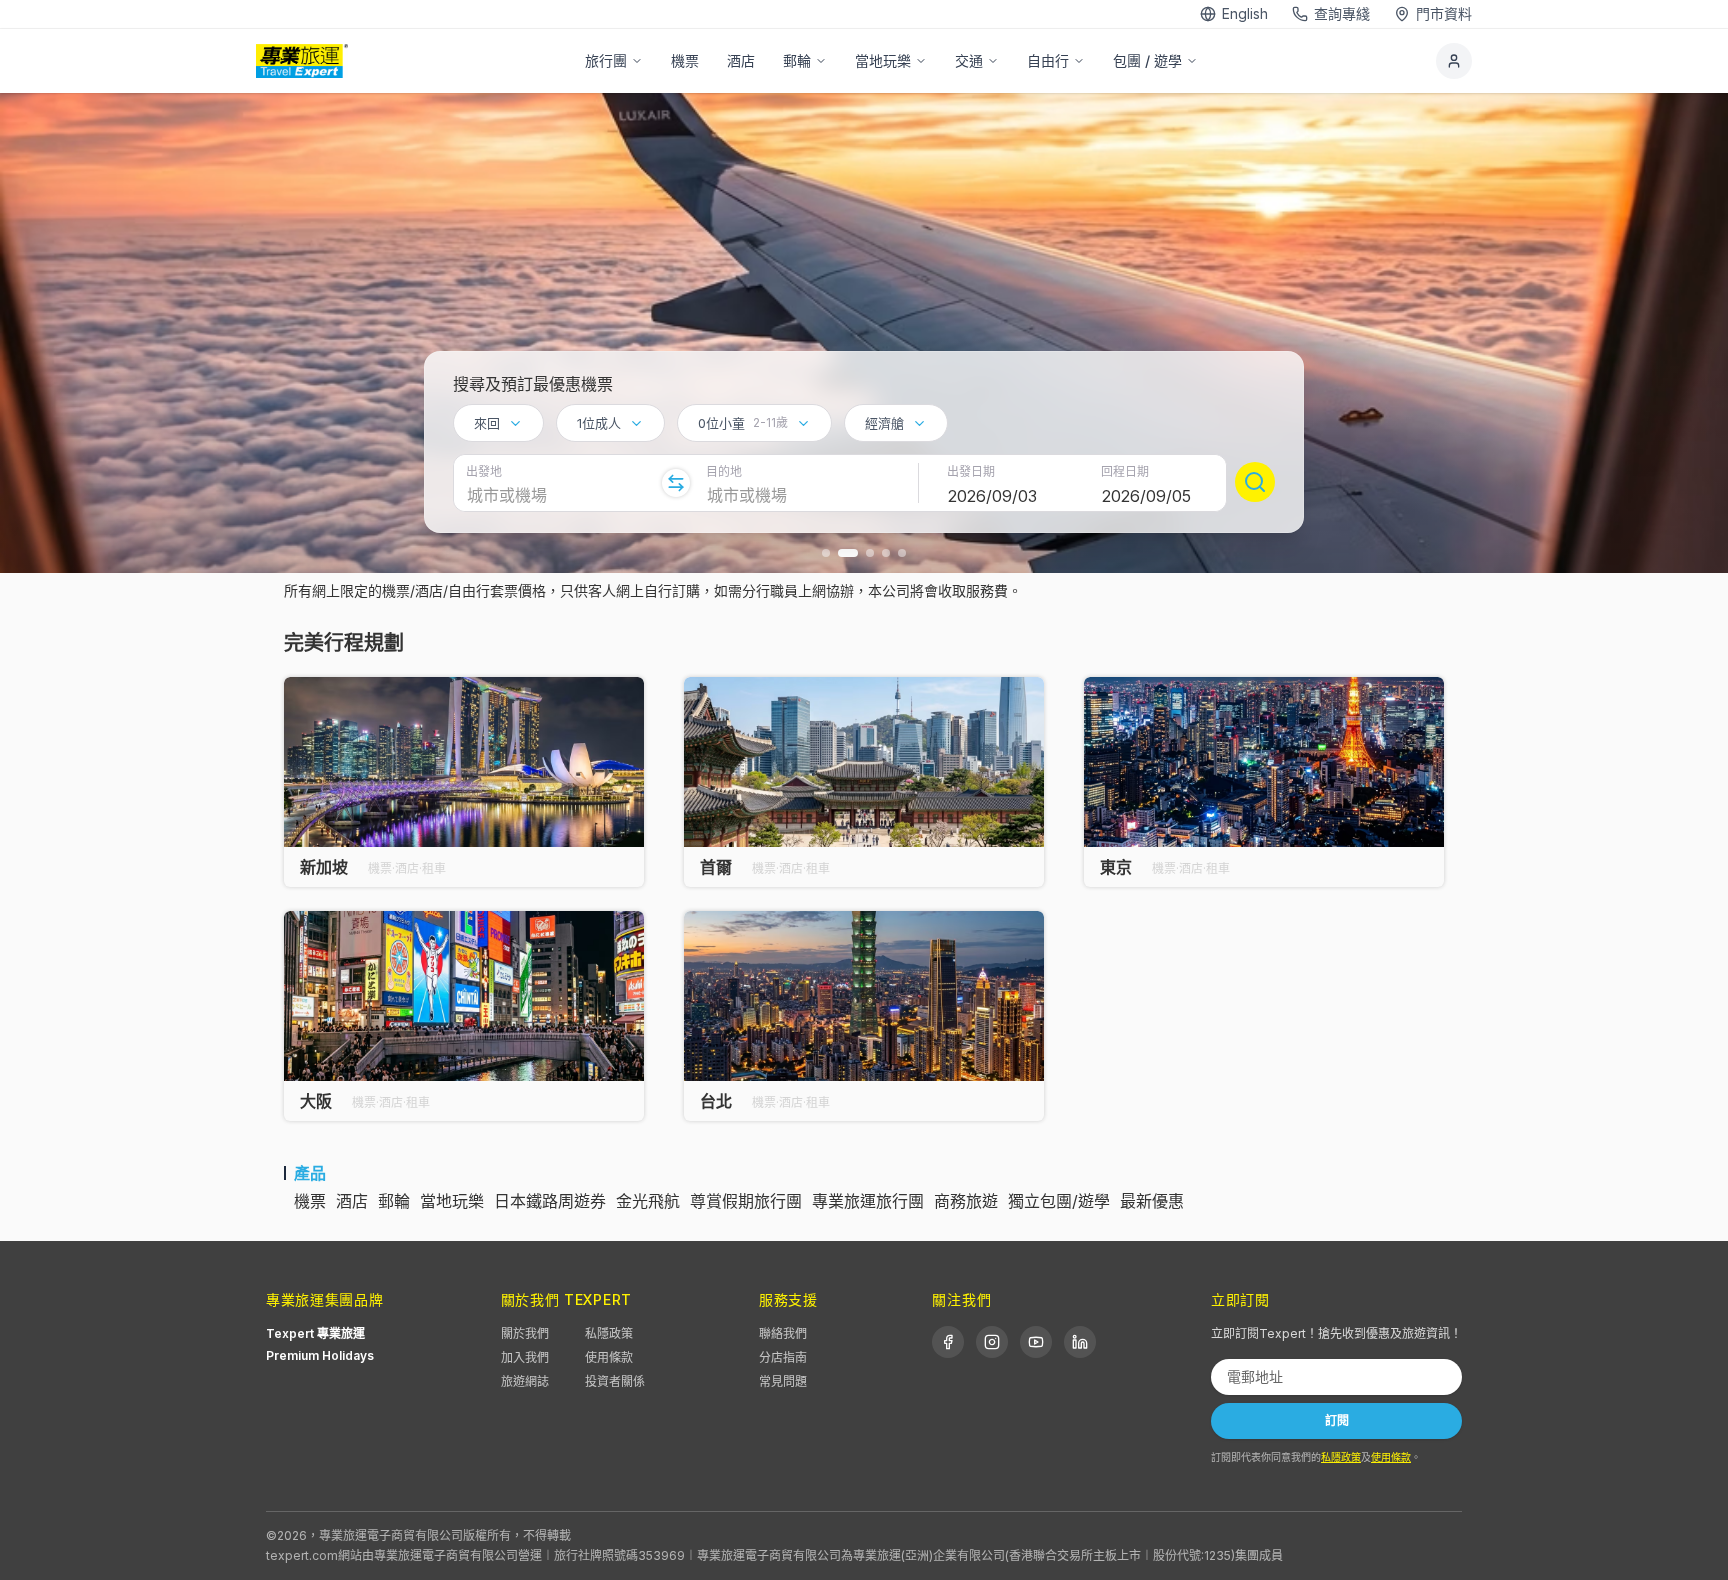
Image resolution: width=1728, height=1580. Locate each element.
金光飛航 (648, 1201)
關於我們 (525, 1333)
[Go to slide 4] (886, 553)
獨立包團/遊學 (1059, 1201)
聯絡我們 (783, 1333)
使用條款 (609, 1357)
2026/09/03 (992, 496)
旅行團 (606, 60)
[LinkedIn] (1080, 1342)
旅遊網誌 (525, 1381)
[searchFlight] (1255, 482)
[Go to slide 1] (826, 553)
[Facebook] (948, 1342)
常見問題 (783, 1381)
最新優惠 (1152, 1201)
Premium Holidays (320, 1355)
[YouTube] (1036, 1342)
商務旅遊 (966, 1201)
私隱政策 (609, 1333)
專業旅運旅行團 (868, 1201)
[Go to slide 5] (902, 553)
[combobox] (498, 423)
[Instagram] (992, 1342)
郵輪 (797, 60)
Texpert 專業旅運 (315, 1333)
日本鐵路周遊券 (550, 1201)
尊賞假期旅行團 (746, 1201)
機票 (685, 60)
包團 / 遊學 (1147, 60)
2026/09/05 (1146, 496)
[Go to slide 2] (848, 553)
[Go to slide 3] (870, 553)
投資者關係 (615, 1381)
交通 (969, 60)
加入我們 (525, 1357)
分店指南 (783, 1357)
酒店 (741, 60)
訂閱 (1337, 1420)
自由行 (1048, 60)
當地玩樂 (883, 60)
